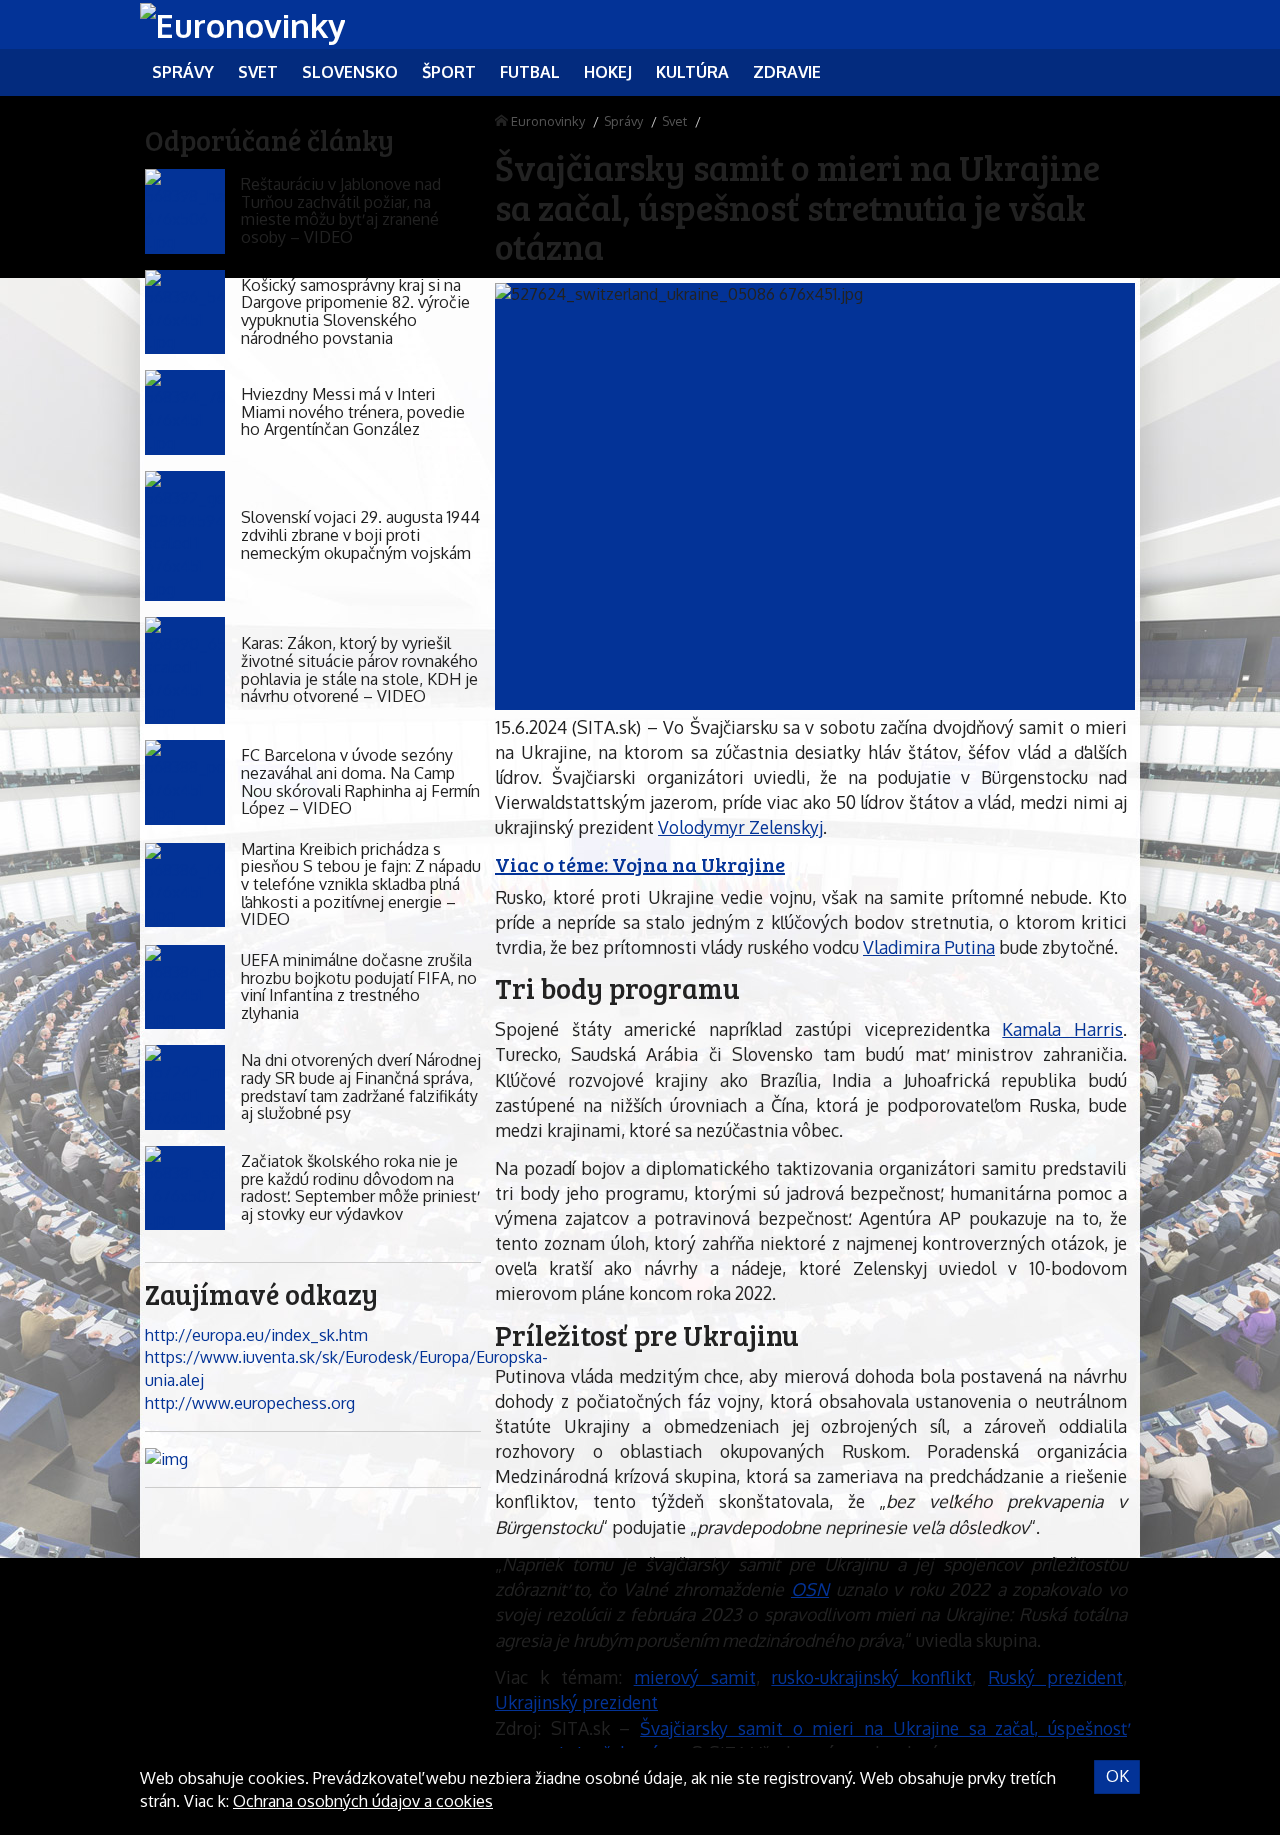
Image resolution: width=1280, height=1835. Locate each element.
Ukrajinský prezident (576, 1702)
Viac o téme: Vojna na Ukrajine (640, 864)
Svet (674, 121)
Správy (623, 121)
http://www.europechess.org (250, 1403)
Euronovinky (548, 121)
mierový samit (695, 1677)
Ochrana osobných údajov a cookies (363, 1801)
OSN (810, 1589)
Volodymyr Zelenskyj (740, 827)
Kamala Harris (1062, 1029)
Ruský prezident (1055, 1677)
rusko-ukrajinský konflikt (871, 1677)
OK (1117, 1776)
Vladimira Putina (929, 947)
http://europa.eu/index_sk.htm (256, 1335)
